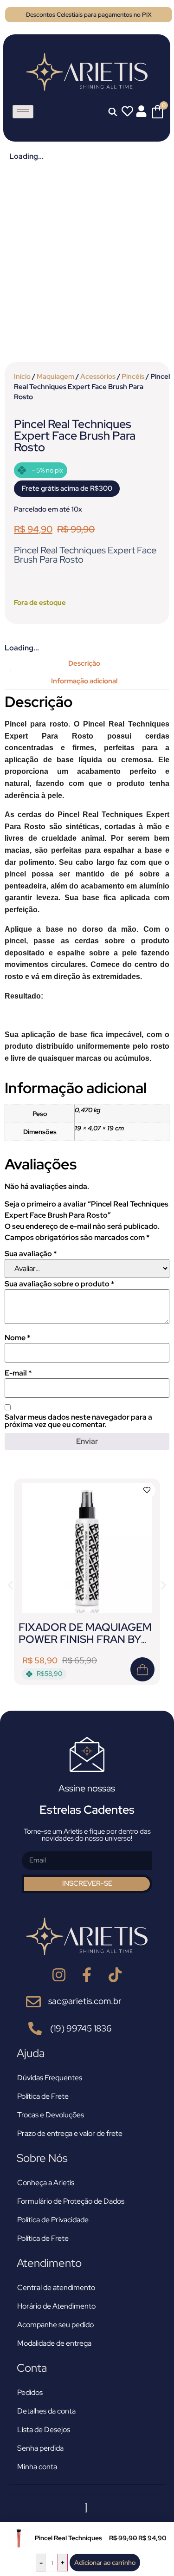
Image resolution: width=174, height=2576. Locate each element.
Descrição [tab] (84, 663)
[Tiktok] (115, 1975)
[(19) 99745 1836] (35, 2028)
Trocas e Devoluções (51, 2115)
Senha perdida (40, 2448)
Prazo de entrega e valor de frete (70, 2133)
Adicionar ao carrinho (105, 2563)
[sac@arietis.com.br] (33, 2002)
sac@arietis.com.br (85, 2001)
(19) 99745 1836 (81, 2028)
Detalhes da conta (46, 2411)
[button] (10, 1585)
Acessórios (98, 376)
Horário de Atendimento (56, 2306)
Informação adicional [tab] (84, 681)
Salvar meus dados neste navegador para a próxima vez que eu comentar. (78, 1421)
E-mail (18, 1373)
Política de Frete (43, 2096)
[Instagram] (59, 1975)
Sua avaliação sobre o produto (59, 1284)
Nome (17, 1338)
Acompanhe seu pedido (55, 2325)
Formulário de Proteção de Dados (71, 2201)
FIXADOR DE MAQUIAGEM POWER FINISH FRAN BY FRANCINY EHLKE (85, 1639)
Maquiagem (55, 376)
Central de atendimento (56, 2287)
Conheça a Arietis (46, 2183)
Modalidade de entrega (54, 2343)
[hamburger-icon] (23, 112)
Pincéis (133, 376)
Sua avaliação (31, 1254)
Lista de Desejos (44, 2430)
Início (22, 376)
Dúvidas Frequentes (50, 2078)
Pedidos (30, 2392)
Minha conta (37, 2467)
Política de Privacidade (53, 2220)
